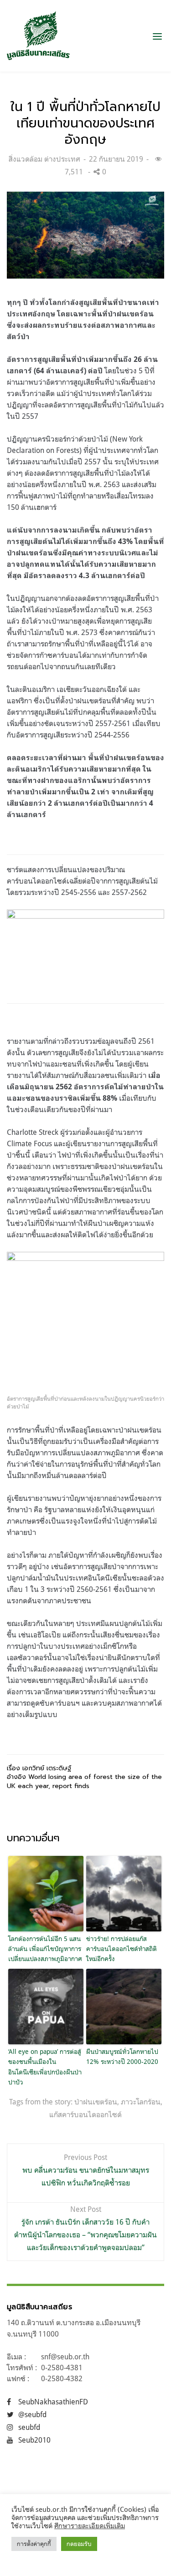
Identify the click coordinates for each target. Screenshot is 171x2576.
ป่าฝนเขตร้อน (96, 2102)
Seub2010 (34, 2440)
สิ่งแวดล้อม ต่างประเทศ (44, 159)
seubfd (29, 2427)
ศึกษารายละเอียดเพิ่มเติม (90, 2526)
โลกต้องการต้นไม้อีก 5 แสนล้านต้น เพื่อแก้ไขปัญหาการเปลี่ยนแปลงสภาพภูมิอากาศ (45, 1949)
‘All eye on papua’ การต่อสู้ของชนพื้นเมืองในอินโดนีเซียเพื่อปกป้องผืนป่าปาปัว (45, 2067)
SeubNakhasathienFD (53, 2402)
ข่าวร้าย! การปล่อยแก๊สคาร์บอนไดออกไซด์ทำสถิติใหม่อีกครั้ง (122, 1949)
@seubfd (32, 2414)
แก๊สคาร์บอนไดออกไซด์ (85, 2114)
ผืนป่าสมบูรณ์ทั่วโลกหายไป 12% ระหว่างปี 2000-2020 (122, 2056)
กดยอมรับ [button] (79, 2544)
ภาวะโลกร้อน (141, 2102)
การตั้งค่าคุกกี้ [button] (34, 2544)
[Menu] (157, 36)
